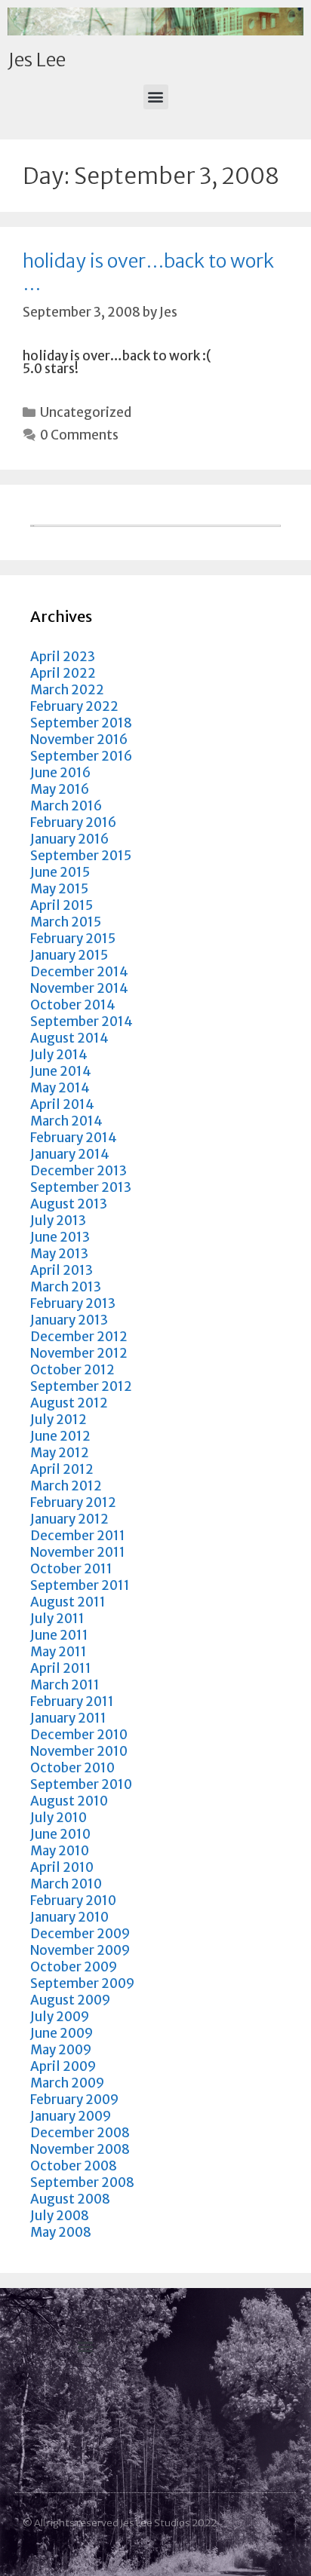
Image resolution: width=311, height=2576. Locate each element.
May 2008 (61, 2232)
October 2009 (74, 1967)
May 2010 (60, 1851)
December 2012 (79, 1337)
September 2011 (80, 1585)
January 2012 (69, 1519)
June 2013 (60, 1237)
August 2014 (69, 1038)
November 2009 (80, 1950)
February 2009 (74, 2100)
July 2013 (58, 1221)
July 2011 (57, 1619)
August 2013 (69, 1204)
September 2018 (81, 723)
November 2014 (79, 988)
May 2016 (60, 789)
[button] (156, 97)
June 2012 (60, 1436)
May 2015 (59, 889)
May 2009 (61, 2050)
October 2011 (71, 1569)
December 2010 (79, 1735)
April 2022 (63, 673)
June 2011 (59, 1635)
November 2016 (79, 740)
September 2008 (82, 2182)
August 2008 (70, 2199)
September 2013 (81, 1187)
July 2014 (59, 1055)
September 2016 (81, 756)
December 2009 (80, 1934)
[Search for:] (155, 522)
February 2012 (73, 1502)
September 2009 (82, 1983)
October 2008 (74, 2166)
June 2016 (60, 773)
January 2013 (69, 1320)
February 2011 (72, 1702)
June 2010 (60, 1834)
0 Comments (79, 435)
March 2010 (66, 1884)
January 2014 (70, 1154)
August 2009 (70, 2000)
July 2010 (59, 1818)
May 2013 (59, 1254)
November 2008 (80, 2149)
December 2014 (79, 972)
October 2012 (72, 1370)
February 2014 (74, 1138)
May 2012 (60, 1453)
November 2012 (79, 1353)
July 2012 (59, 1420)
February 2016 (73, 822)
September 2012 (81, 1386)
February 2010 (73, 1901)
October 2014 (73, 1005)
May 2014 (60, 1088)
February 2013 (73, 1303)
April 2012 (62, 1469)
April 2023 (63, 657)
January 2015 (69, 955)
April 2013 (62, 1270)
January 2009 (71, 2116)
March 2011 (65, 1685)
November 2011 (78, 1552)
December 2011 (78, 1536)
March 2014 (66, 1121)
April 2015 (62, 905)
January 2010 (69, 1917)
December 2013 (79, 1171)
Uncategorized (86, 412)
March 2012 (66, 1486)
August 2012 (69, 1403)
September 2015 (81, 856)
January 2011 (68, 1718)
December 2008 (80, 2133)
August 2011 (68, 1602)
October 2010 (72, 1768)
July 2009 (60, 2017)
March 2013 (66, 1287)
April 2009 (63, 2066)
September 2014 (82, 1022)
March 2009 (67, 2083)
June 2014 (61, 1071)
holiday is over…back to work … (148, 272)
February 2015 (73, 939)
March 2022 (67, 690)
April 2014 (62, 1104)
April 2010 (62, 1867)
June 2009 (62, 2033)
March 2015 (66, 922)
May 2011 (59, 1652)
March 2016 (66, 806)
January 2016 (69, 839)
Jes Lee (37, 60)
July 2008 (60, 2216)
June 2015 (60, 872)
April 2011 (61, 1668)
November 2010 (79, 1751)
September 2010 (81, 1784)
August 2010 (69, 1801)
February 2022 (74, 706)
